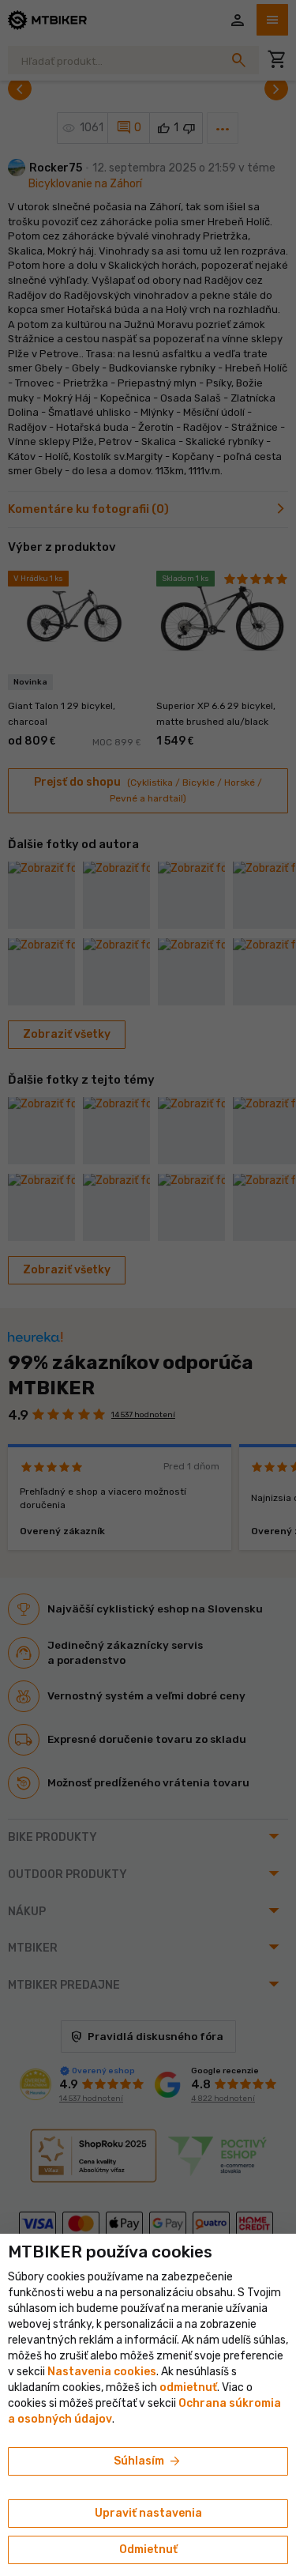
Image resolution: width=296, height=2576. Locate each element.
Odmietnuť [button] (148, 2550)
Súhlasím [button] (148, 2461)
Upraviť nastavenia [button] (148, 2513)
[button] (188, 2387)
